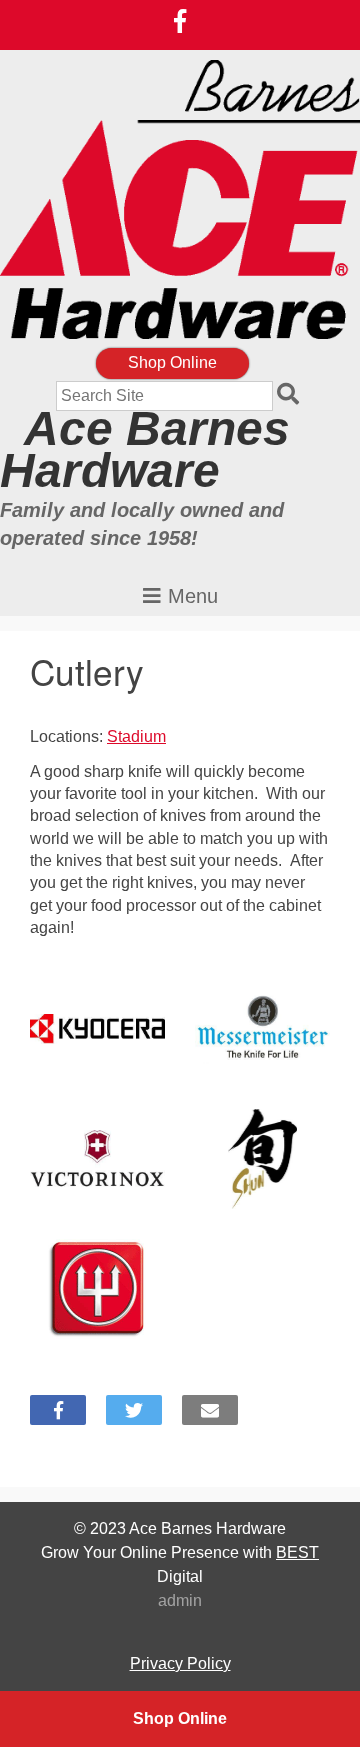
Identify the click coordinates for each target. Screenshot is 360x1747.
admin (180, 1600)
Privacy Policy (180, 1663)
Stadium (136, 736)
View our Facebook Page (180, 21)
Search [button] (291, 396)
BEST (297, 1552)
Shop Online (172, 362)
